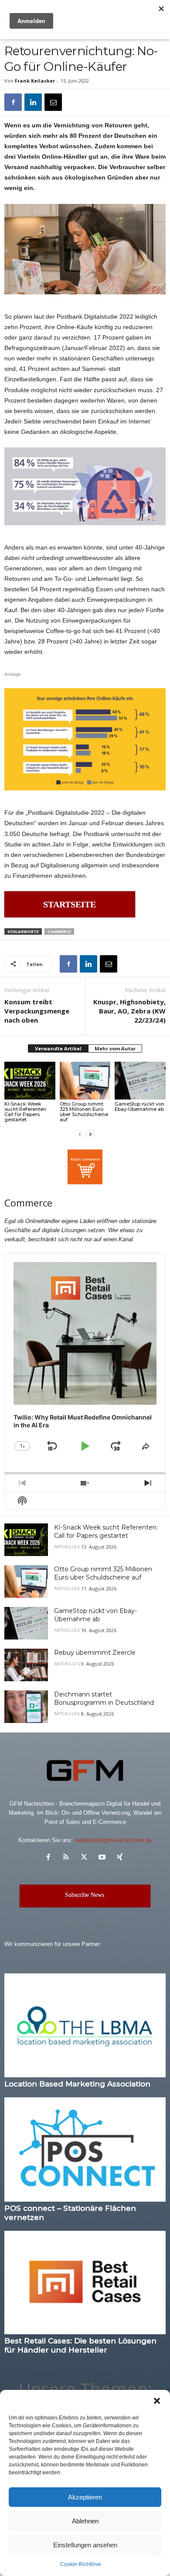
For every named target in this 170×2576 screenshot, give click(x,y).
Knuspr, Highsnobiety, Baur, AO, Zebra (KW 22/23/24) (129, 1011)
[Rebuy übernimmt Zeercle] (26, 1665)
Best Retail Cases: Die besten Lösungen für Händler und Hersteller (80, 2345)
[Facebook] (13, 102)
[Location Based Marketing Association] (85, 2025)
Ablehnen (85, 2521)
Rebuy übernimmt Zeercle (95, 1653)
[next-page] (90, 1134)
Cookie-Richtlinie (81, 2564)
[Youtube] (104, 1858)
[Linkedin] (33, 102)
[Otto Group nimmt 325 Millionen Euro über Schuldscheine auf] (85, 1081)
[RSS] (68, 1858)
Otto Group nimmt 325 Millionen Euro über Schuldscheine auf (84, 1112)
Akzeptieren (85, 2497)
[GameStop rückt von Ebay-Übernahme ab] (140, 1081)
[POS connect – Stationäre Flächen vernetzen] (85, 2149)
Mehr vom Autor (115, 1048)
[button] (157, 2401)
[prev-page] (80, 1134)
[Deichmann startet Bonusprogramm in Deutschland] (26, 1707)
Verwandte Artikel (58, 1048)
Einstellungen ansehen (85, 2545)
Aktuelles (67, 1547)
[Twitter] (86, 1858)
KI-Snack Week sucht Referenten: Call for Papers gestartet (26, 1112)
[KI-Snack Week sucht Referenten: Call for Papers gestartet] (30, 1081)
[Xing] (121, 1858)
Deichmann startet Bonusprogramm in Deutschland (104, 1698)
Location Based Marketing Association (77, 2084)
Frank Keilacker (35, 81)
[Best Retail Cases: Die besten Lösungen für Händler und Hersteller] (85, 2283)
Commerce (59, 931)
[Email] (53, 102)
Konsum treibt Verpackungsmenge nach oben (37, 1011)
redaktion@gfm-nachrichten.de (113, 1840)
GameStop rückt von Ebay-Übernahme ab (139, 1106)
